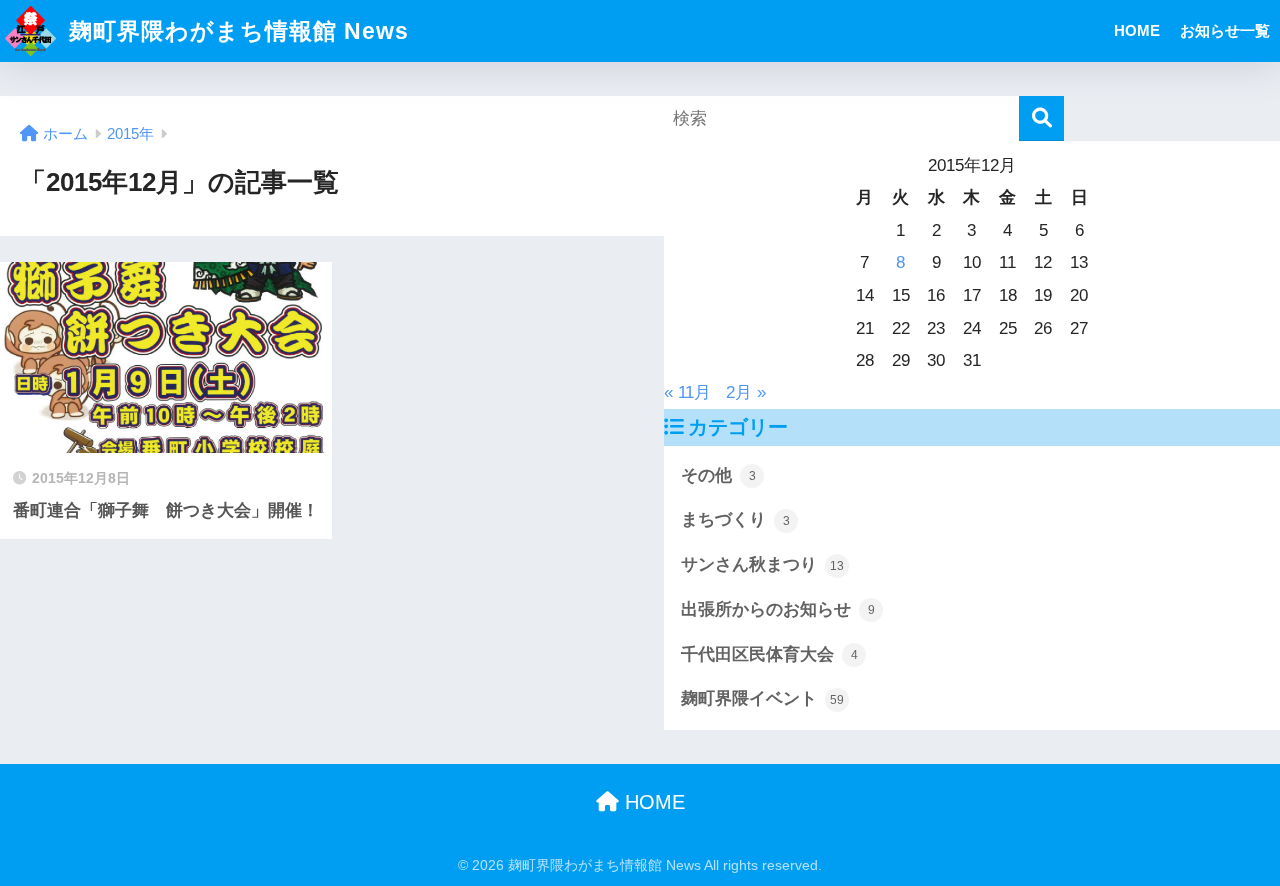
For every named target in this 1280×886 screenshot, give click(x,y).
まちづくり (735, 519)
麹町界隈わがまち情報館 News (235, 31)
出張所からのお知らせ (778, 609)
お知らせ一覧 (1225, 30)
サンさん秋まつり (762, 564)
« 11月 (687, 392)
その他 (718, 475)
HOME (1137, 30)
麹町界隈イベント (762, 698)
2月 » (746, 392)
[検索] (1041, 118)
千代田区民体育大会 (769, 654)
